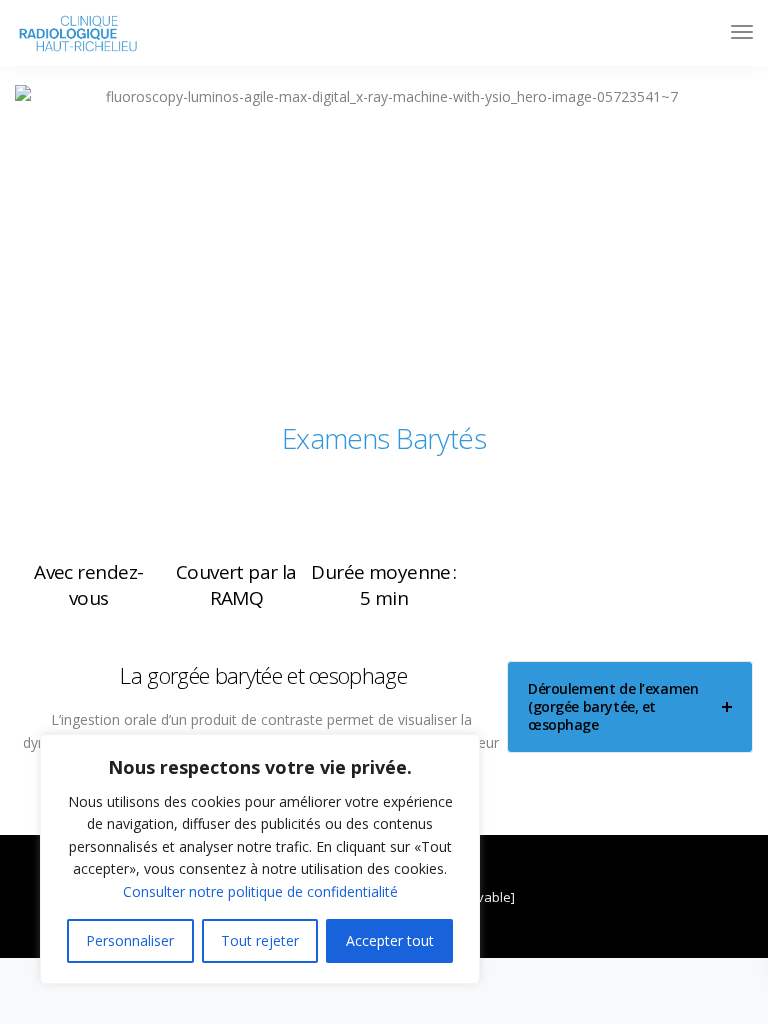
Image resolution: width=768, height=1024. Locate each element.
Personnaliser (130, 940)
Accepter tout (390, 940)
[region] (260, 859)
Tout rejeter (260, 940)
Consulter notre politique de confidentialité (260, 891)
